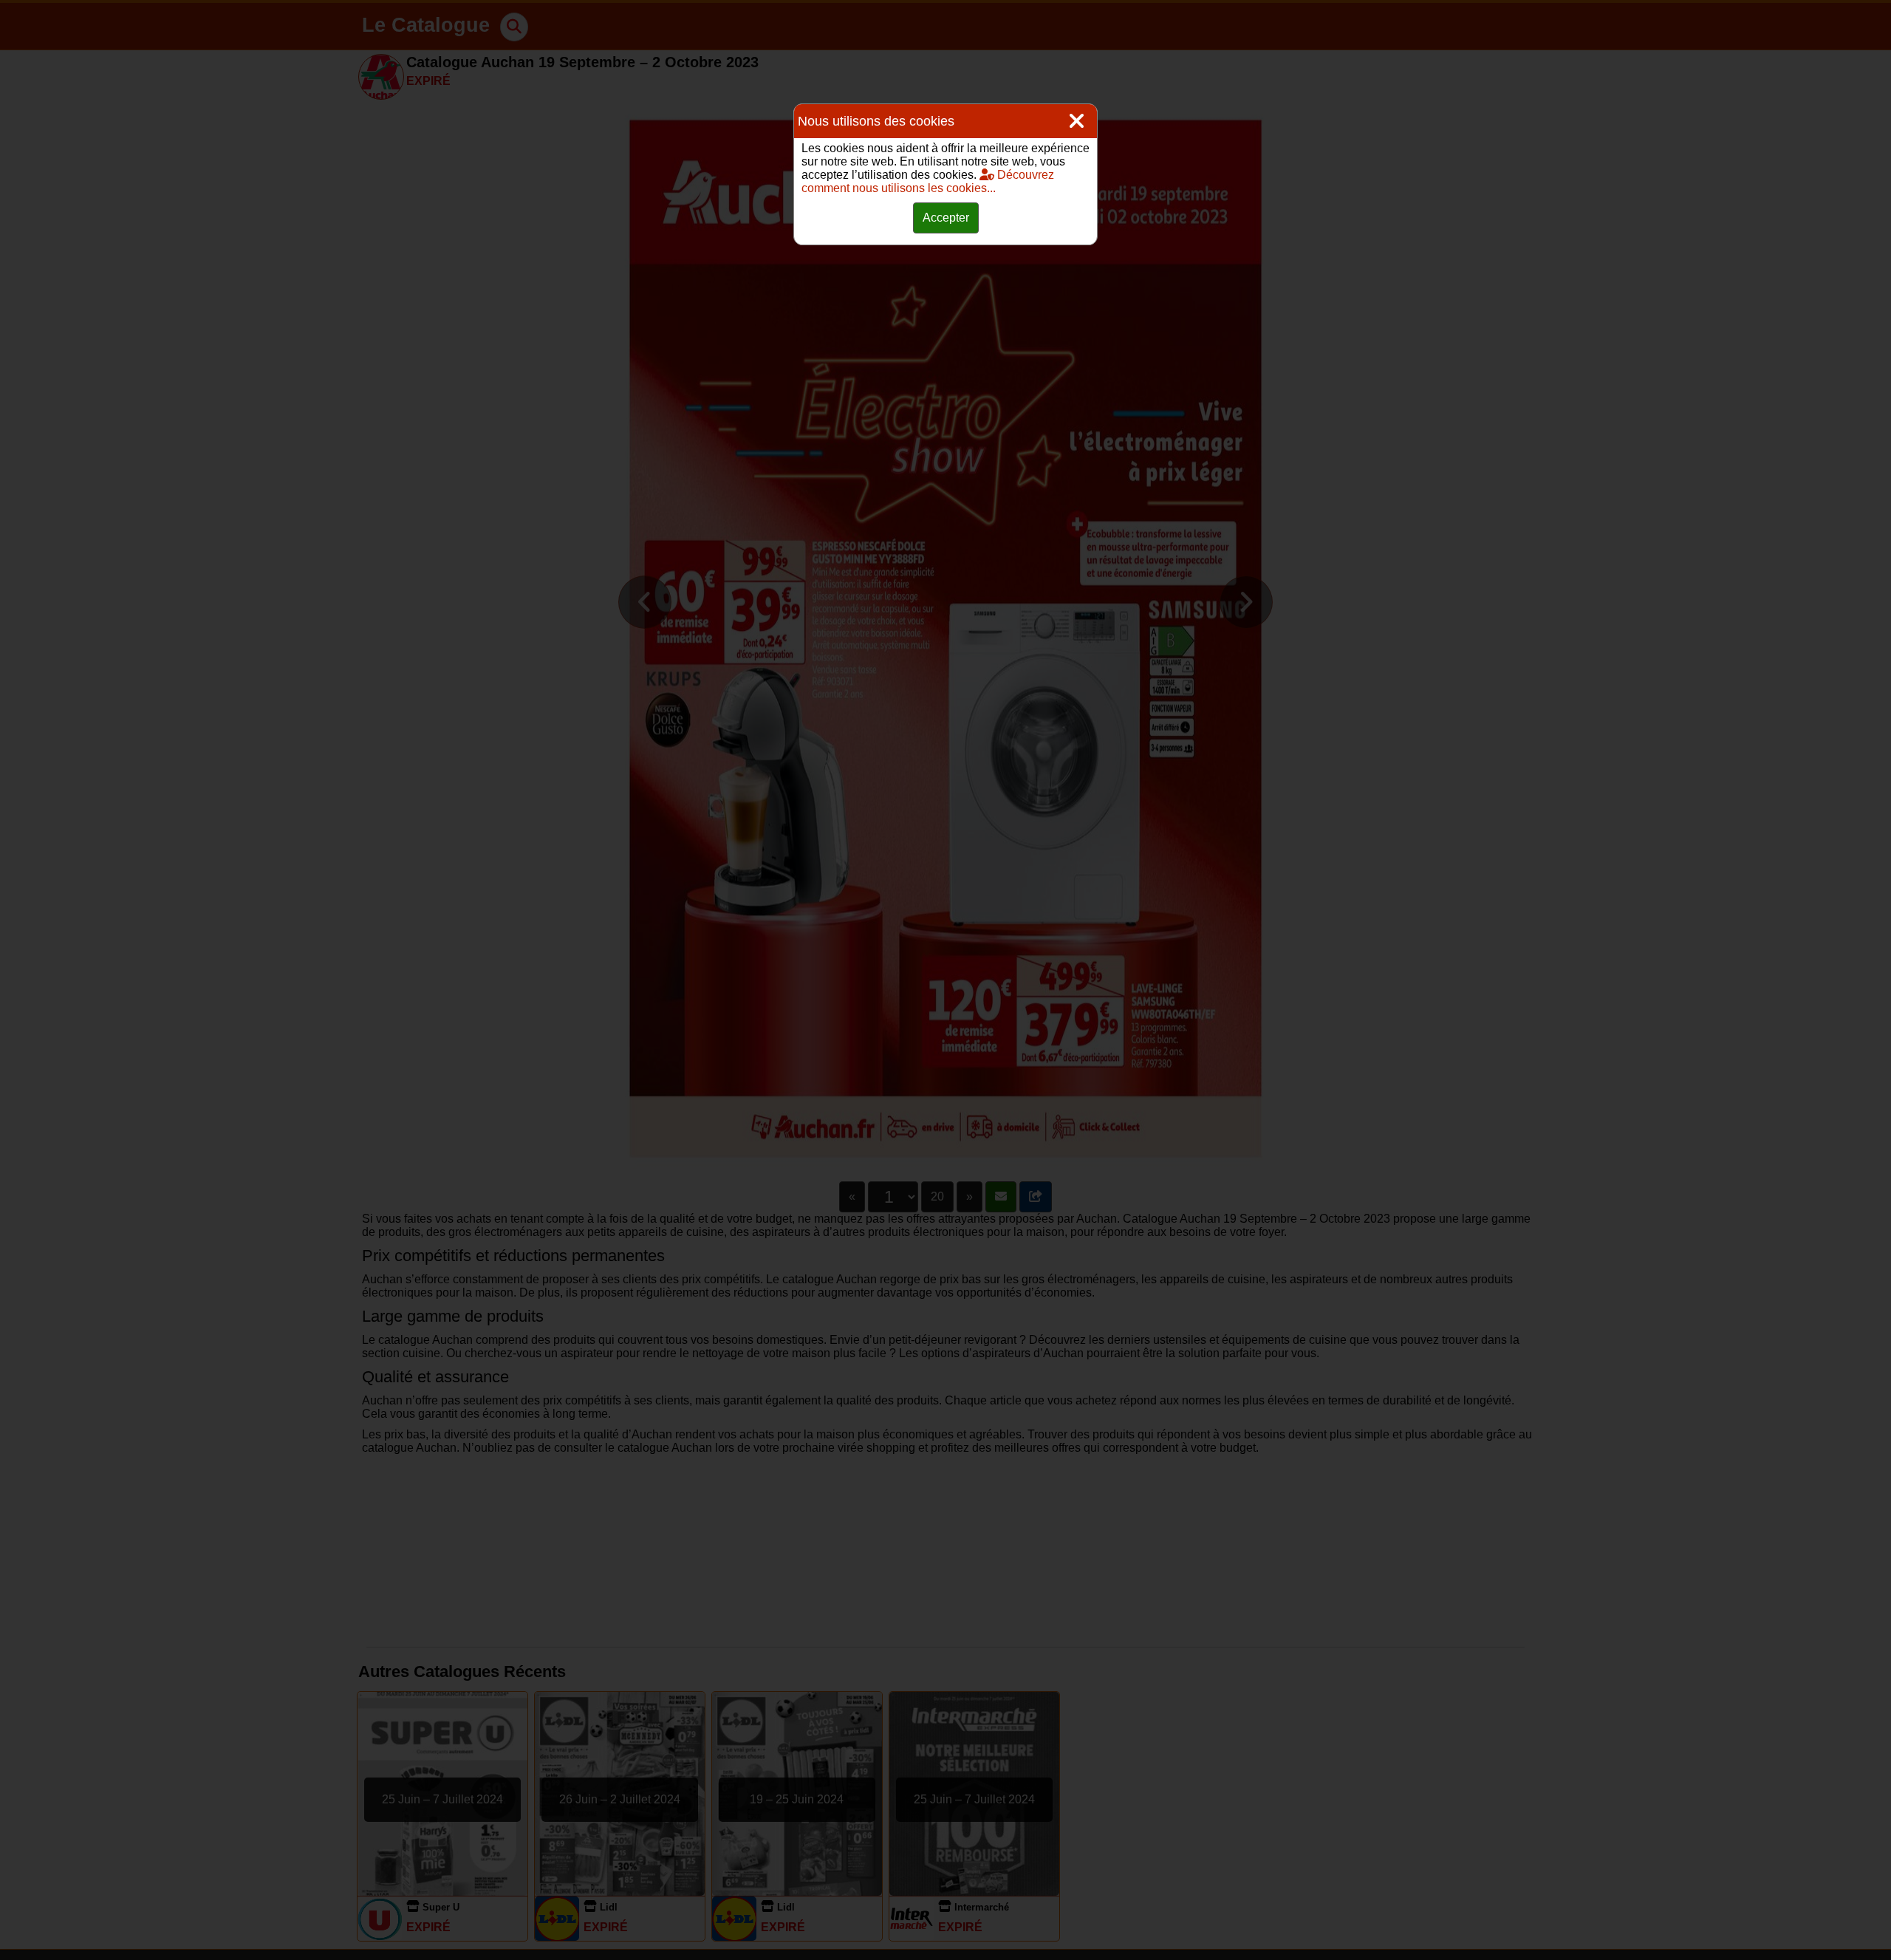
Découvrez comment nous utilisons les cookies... (928, 181)
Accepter (946, 218)
